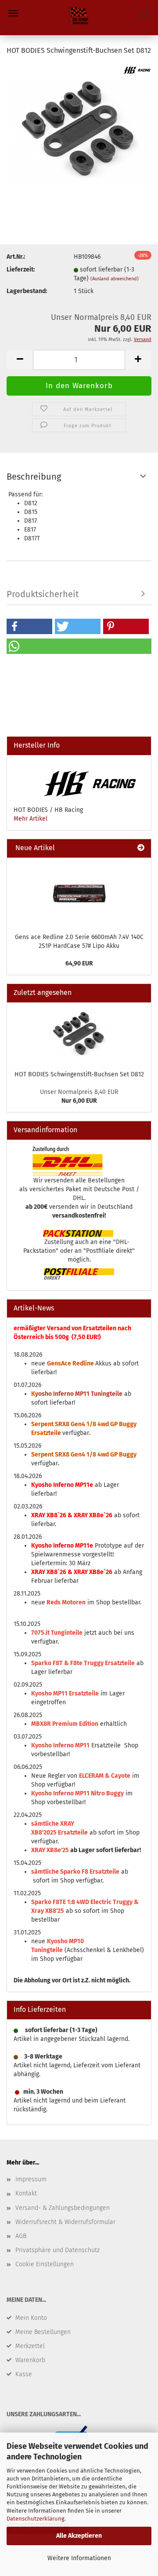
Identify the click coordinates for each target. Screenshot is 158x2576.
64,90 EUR (79, 963)
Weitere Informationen (79, 2558)
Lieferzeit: (21, 270)
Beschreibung (34, 477)
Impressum (31, 2179)
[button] (29, 626)
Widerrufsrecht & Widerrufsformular (65, 2222)
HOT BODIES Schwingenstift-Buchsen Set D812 (79, 1074)
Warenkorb (30, 2360)
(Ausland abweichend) (115, 279)
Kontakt (26, 2193)
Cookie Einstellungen (45, 2264)
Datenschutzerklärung (36, 2519)
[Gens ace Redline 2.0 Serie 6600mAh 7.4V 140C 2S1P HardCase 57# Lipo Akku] (79, 893)
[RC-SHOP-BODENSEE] (79, 18)
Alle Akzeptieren (79, 2536)
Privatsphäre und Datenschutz (57, 2250)
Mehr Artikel (31, 819)
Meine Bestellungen (43, 2332)
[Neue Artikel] (141, 848)
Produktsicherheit (43, 594)
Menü (13, 13)
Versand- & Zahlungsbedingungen (63, 2208)
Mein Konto (31, 2318)
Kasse (24, 2374)
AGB (21, 2236)
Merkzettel (30, 2346)
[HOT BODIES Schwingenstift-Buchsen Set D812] (79, 130)
